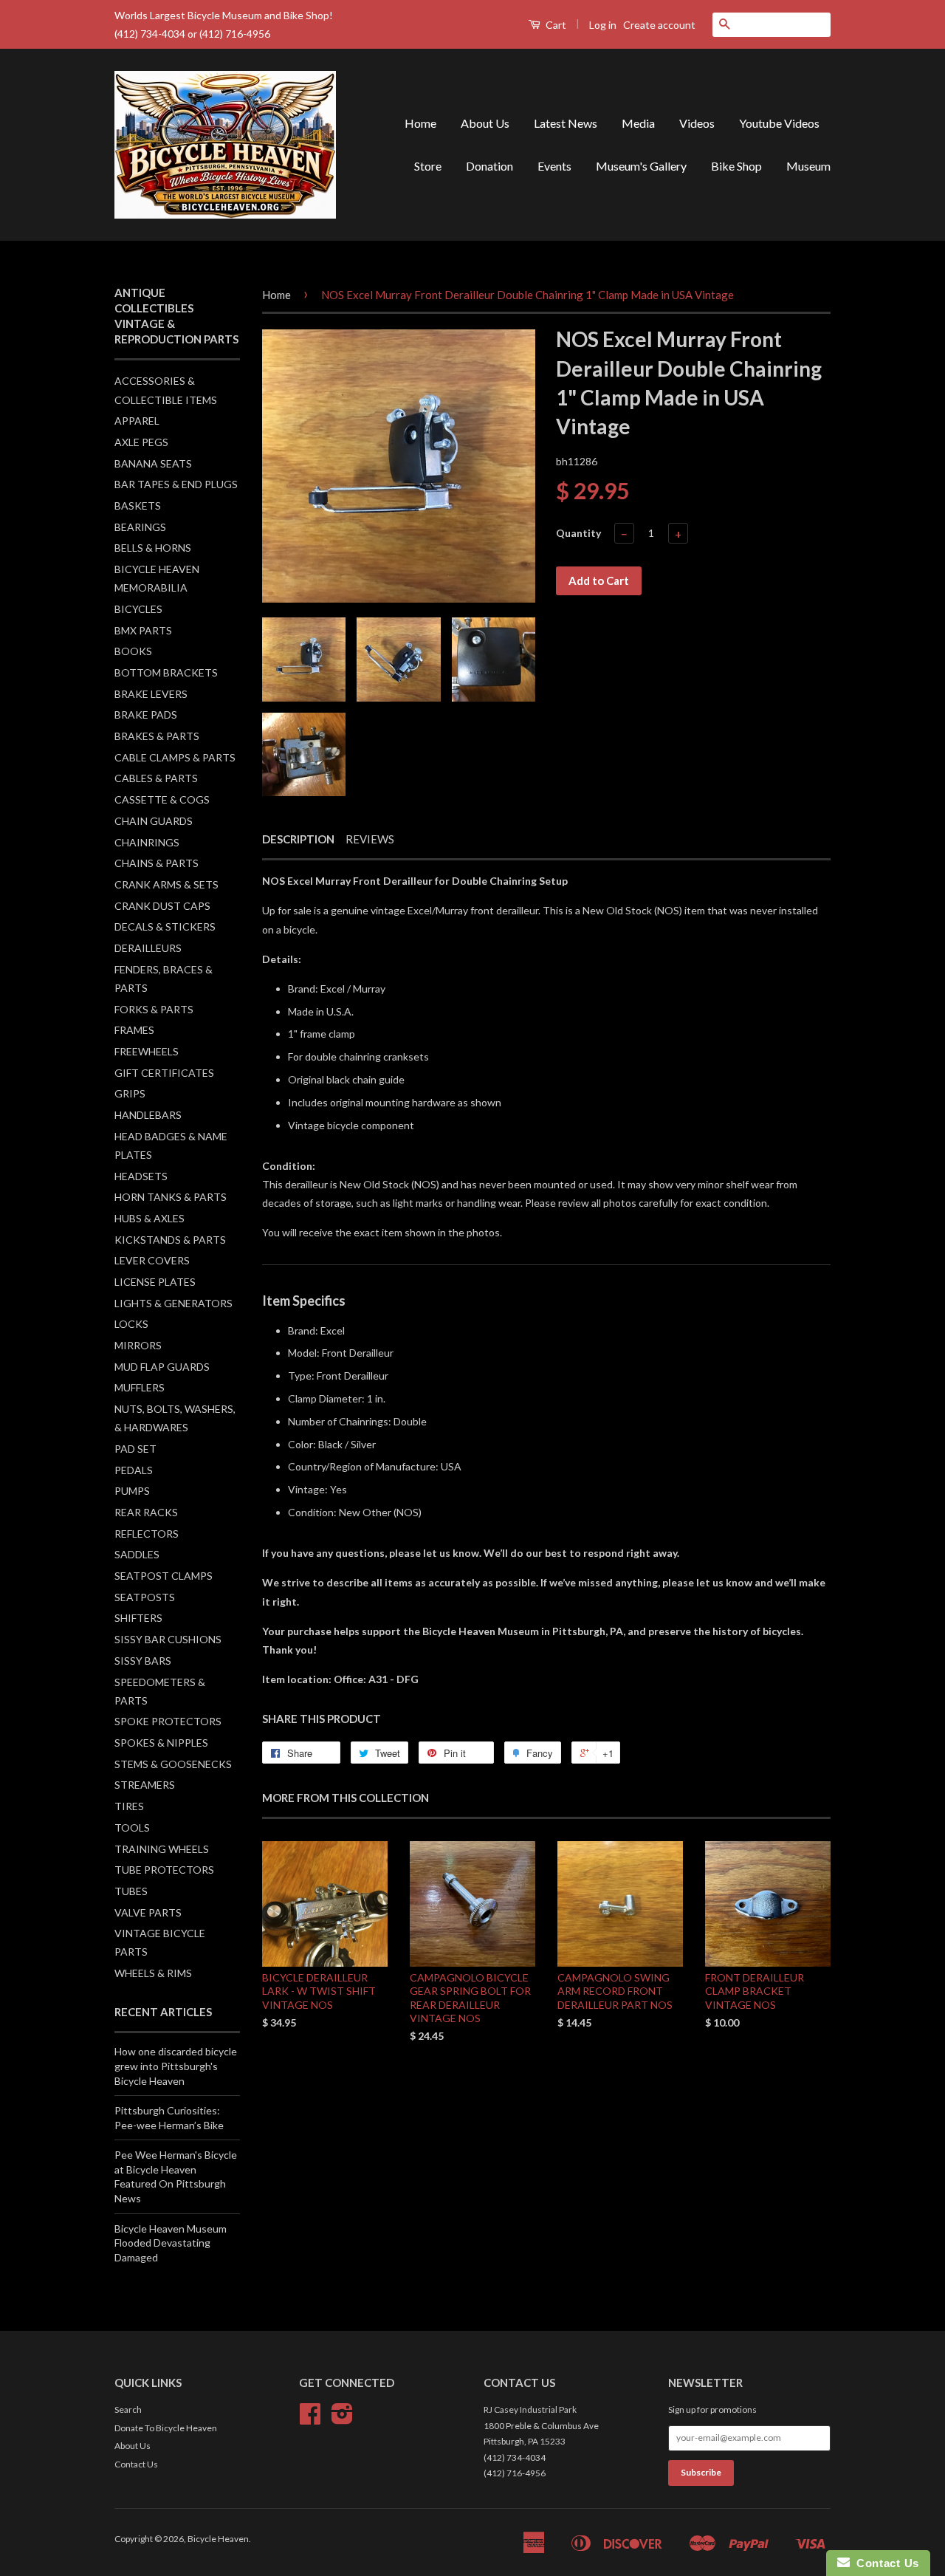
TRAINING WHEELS (162, 1849)
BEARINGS (140, 527)
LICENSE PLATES (155, 1282)
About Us (485, 123)
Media (638, 123)
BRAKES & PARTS (157, 736)
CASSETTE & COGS (162, 799)
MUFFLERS (140, 1387)
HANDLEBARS (148, 1115)
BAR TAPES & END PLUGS (176, 484)
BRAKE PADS (146, 715)
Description (298, 839)
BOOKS (133, 651)
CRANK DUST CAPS (162, 906)
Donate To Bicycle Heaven (166, 2428)
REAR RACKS (146, 1512)
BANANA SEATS (153, 463)
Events (554, 166)
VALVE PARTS (148, 1912)
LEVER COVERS (152, 1260)
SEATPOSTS (145, 1597)
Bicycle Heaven (218, 2539)
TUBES (131, 1891)
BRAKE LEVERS (151, 694)
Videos (697, 123)
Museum (808, 166)
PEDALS (134, 1470)
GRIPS (130, 1093)
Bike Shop (736, 166)
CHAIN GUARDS (154, 821)
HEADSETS (141, 1176)
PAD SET (135, 1449)
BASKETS (138, 506)
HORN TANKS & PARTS (171, 1197)
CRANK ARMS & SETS (166, 884)
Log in (603, 25)
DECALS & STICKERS (165, 926)
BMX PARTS (143, 630)
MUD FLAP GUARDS (162, 1367)
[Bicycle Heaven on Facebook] (310, 2419)
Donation (489, 166)
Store (428, 166)
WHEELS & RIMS (153, 1973)
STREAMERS (145, 1785)
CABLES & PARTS (156, 778)
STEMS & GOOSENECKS (173, 1764)
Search (128, 2409)
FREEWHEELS (147, 1051)
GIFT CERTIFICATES (164, 1073)
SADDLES (137, 1554)
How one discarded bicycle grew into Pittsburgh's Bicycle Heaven (176, 2066)
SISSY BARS (143, 1661)
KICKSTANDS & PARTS (170, 1240)
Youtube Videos (779, 123)
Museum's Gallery (641, 166)
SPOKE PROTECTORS (168, 1721)
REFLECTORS (147, 1534)
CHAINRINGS (147, 842)
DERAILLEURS (148, 948)
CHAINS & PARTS (157, 863)
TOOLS (132, 1827)
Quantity (578, 533)
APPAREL (137, 421)
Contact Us (136, 2464)
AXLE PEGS (141, 442)
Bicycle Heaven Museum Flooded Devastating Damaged (171, 2243)
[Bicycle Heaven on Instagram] (342, 2419)
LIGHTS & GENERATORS (173, 1303)
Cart (555, 25)
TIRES (129, 1806)
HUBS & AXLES (150, 1218)
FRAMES (134, 1030)
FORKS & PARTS (154, 1009)
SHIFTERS (138, 1618)
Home (420, 123)
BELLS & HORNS (153, 548)
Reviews (370, 839)
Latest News (566, 123)
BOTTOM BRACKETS (166, 672)
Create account (659, 25)
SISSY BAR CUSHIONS (168, 1639)
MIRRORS (138, 1345)
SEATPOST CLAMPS (164, 1576)
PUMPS (132, 1491)
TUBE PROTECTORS (164, 1870)
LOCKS (131, 1324)
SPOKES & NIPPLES (161, 1743)
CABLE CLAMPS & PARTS (175, 757)
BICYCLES (138, 609)
